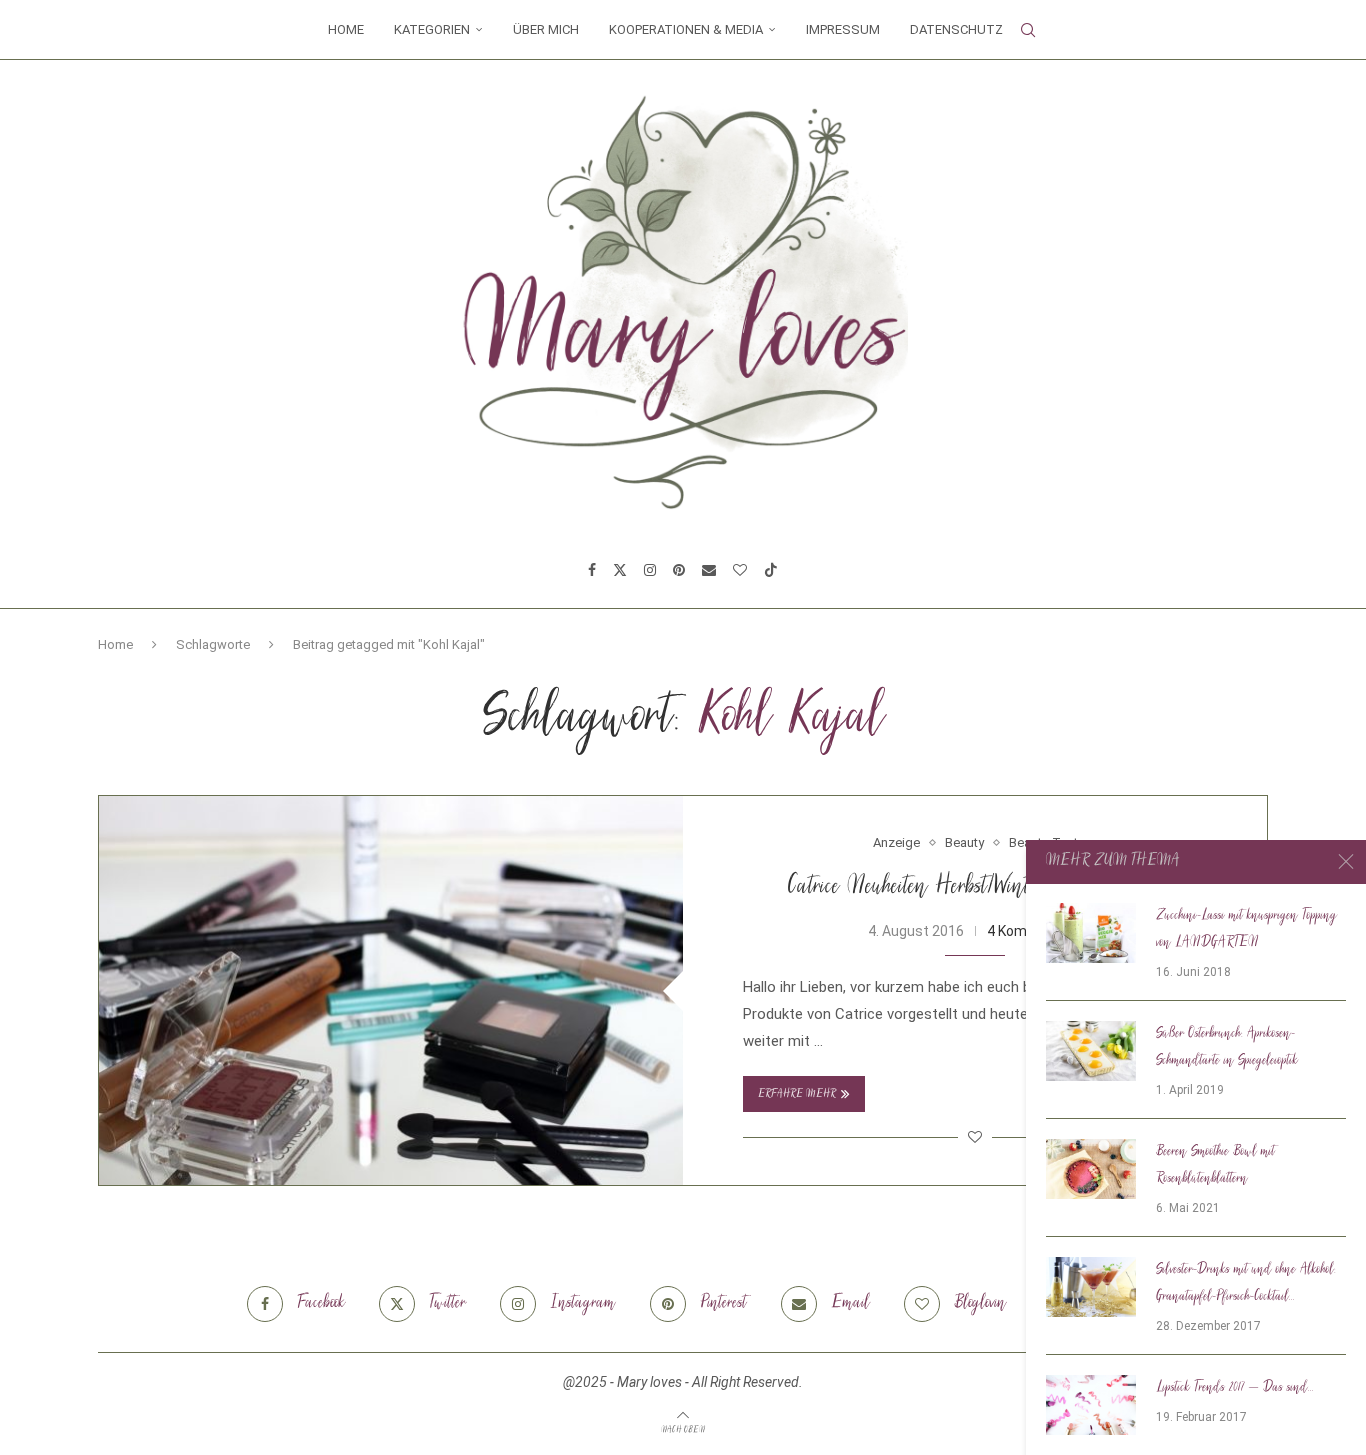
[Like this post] (975, 1137)
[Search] (1028, 30)
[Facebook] (592, 570)
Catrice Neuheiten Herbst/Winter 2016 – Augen (975, 887)
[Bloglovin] (740, 570)
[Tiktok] (771, 570)
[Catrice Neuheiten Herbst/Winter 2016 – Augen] (391, 990)
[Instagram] (650, 570)
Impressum (843, 29)
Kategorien (432, 29)
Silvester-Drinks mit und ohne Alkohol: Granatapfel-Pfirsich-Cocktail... (1246, 1283)
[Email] (709, 570)
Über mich (546, 29)
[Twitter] (620, 570)
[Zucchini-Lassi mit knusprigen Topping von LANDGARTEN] (1091, 933)
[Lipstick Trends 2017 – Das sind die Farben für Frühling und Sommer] (1091, 1405)
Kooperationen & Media (686, 29)
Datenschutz (956, 29)
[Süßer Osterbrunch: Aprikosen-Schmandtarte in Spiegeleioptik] (1091, 1051)
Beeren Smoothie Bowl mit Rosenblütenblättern (1215, 1165)
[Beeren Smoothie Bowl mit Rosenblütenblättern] (1091, 1169)
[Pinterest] (679, 570)
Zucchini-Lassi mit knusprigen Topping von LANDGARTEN (1246, 929)
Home (346, 29)
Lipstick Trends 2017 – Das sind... (1235, 1388)
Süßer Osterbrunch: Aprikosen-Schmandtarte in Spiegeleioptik (1227, 1047)
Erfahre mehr (797, 1094)
